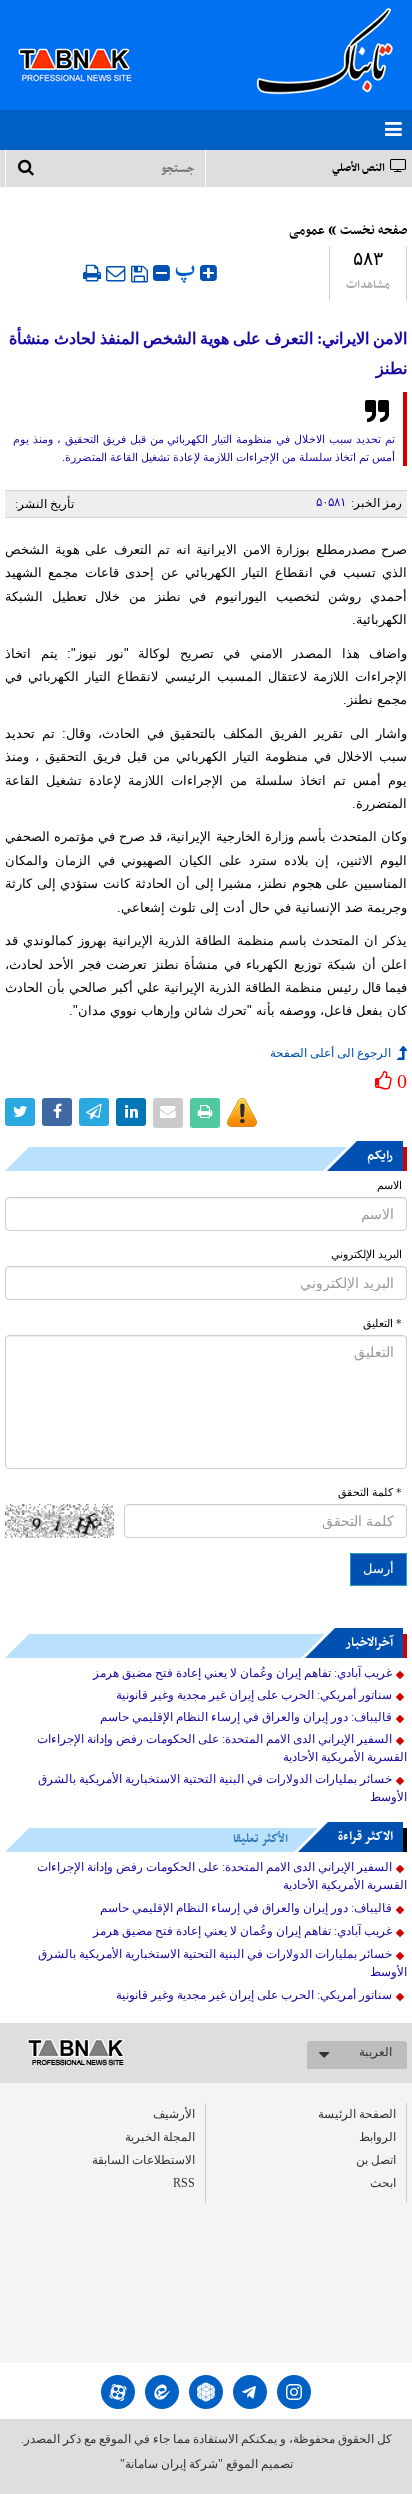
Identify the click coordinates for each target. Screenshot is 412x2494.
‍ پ (187, 270)
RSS (184, 2183)
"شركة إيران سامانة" (171, 2464)
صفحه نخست (373, 231)
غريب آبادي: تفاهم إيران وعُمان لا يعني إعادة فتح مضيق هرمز (242, 1673)
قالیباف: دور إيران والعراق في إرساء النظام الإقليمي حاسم (246, 1717)
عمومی (307, 231)
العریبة (375, 2052)
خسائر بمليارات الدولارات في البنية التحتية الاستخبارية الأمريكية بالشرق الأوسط (222, 1788)
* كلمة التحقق (370, 1492)
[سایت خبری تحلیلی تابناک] (87, 42)
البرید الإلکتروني (366, 1254)
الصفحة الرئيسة (357, 2114)
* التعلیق (382, 1323)
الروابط (377, 2137)
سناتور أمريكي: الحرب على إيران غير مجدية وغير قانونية (254, 1695)
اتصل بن (376, 2160)
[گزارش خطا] (242, 1113)
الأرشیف (174, 2114)
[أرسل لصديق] (116, 273)
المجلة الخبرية (160, 2137)
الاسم (389, 1185)
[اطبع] (92, 273)
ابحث (383, 2183)
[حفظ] (139, 274)
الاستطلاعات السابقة (143, 2160)
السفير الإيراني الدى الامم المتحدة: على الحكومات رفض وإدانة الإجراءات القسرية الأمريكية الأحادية (222, 1748)
